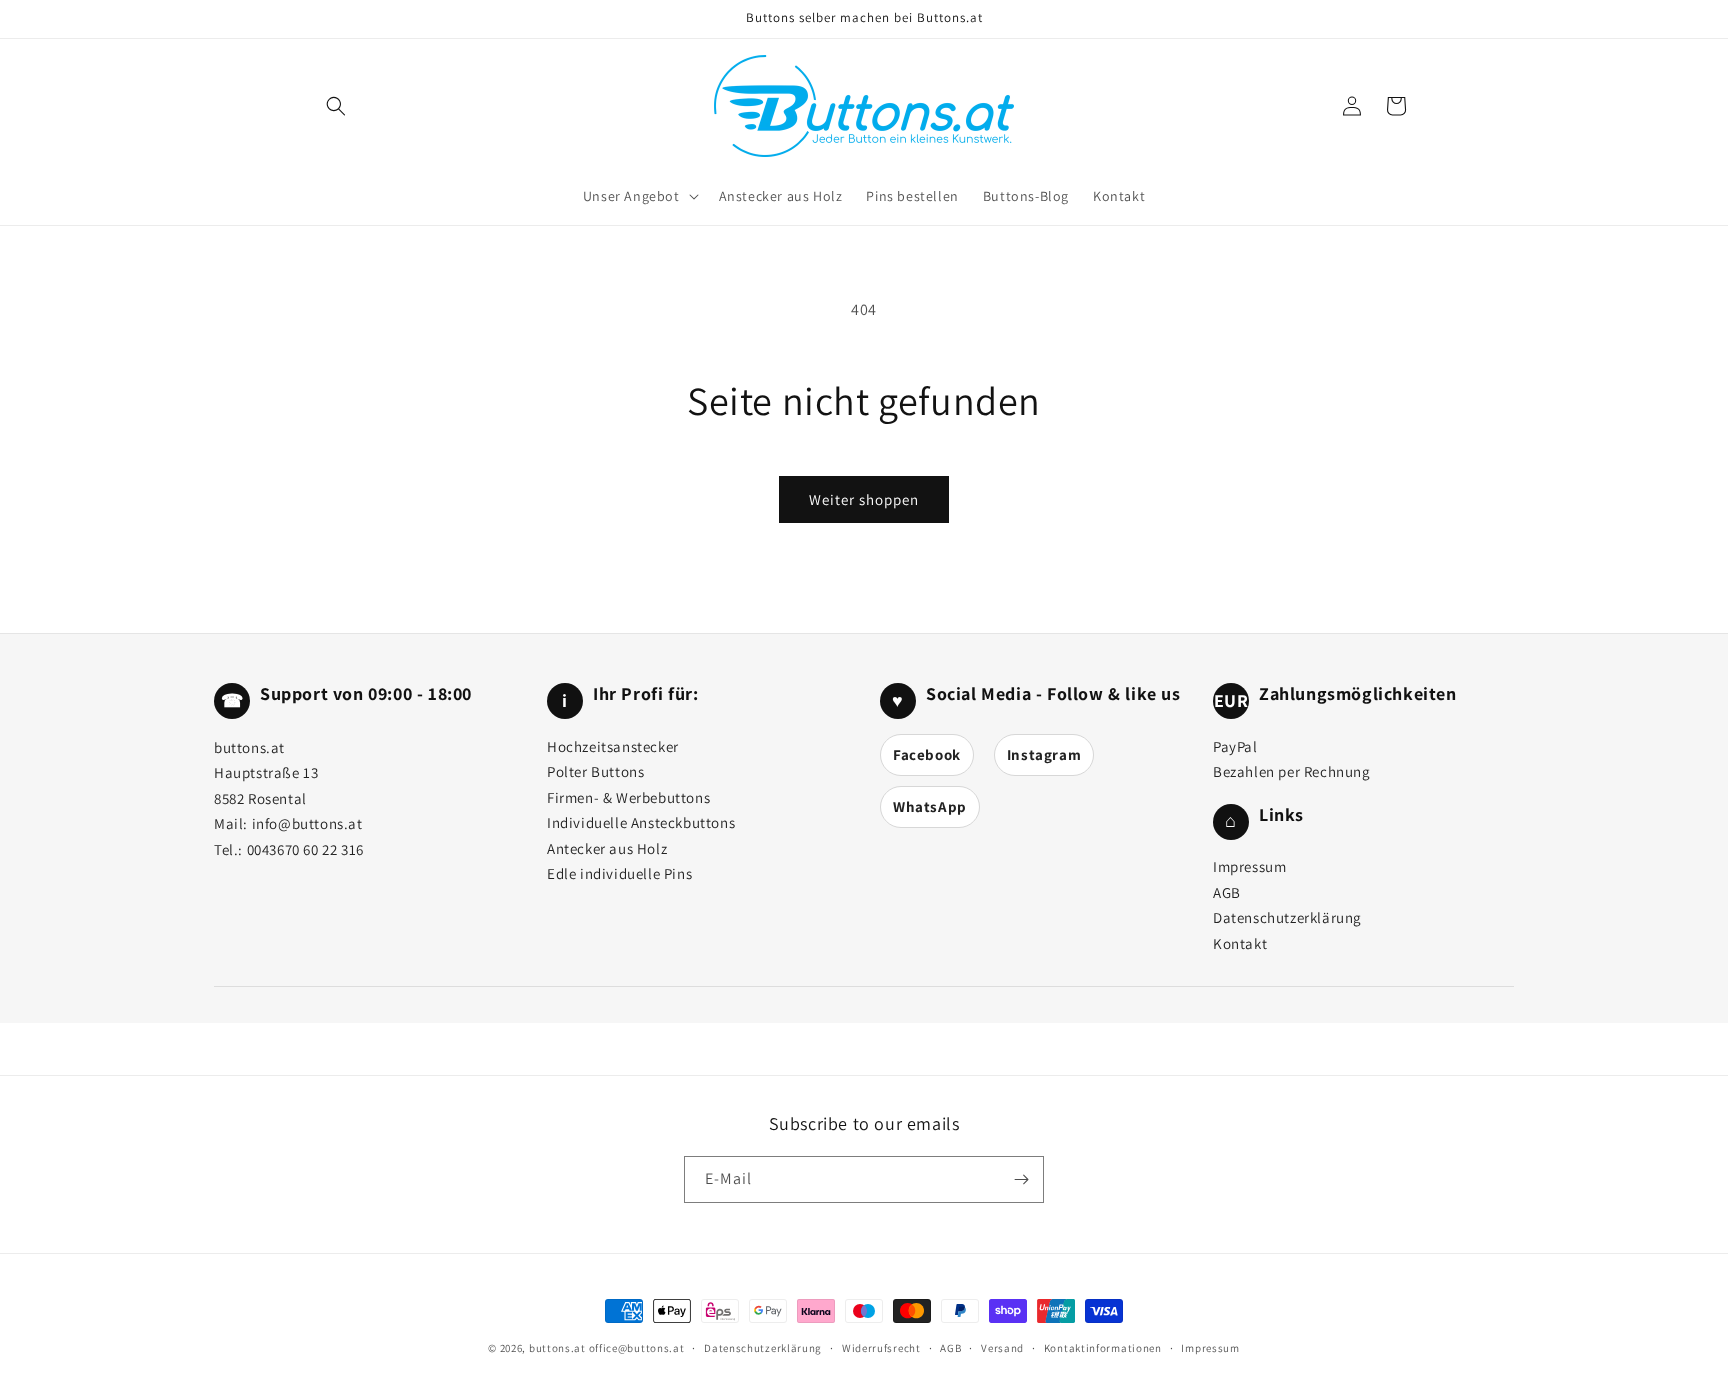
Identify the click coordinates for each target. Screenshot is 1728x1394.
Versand (1002, 1348)
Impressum (1249, 866)
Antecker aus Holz (607, 848)
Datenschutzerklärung (1287, 917)
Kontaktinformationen (1103, 1348)
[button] (336, 106)
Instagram (1044, 754)
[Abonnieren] (1021, 1179)
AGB (1227, 892)
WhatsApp (930, 806)
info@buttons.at (307, 823)
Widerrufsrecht (881, 1348)
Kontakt (1240, 943)
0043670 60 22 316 (305, 849)
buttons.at (557, 1348)
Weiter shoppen (864, 499)
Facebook (927, 754)
